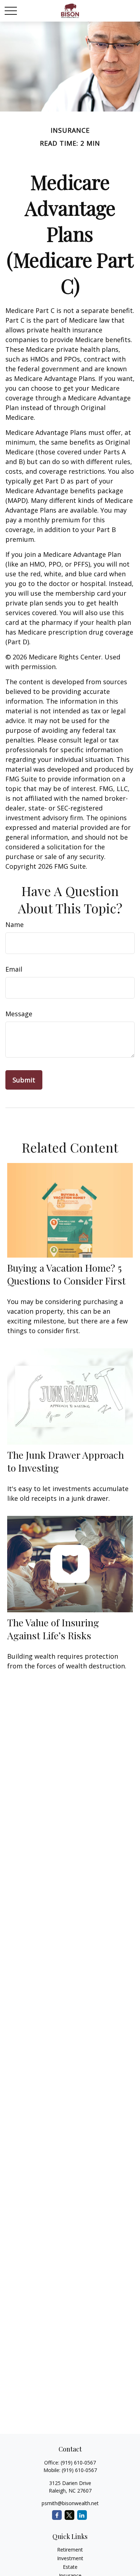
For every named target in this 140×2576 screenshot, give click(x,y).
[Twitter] (69, 2515)
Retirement (70, 2550)
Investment (70, 2558)
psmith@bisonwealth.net (70, 2503)
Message (19, 1014)
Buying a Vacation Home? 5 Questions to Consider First (66, 1274)
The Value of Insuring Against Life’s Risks (53, 1629)
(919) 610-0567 (78, 2463)
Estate (70, 2567)
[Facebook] (57, 2515)
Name (15, 924)
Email (14, 969)
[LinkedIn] (82, 2515)
